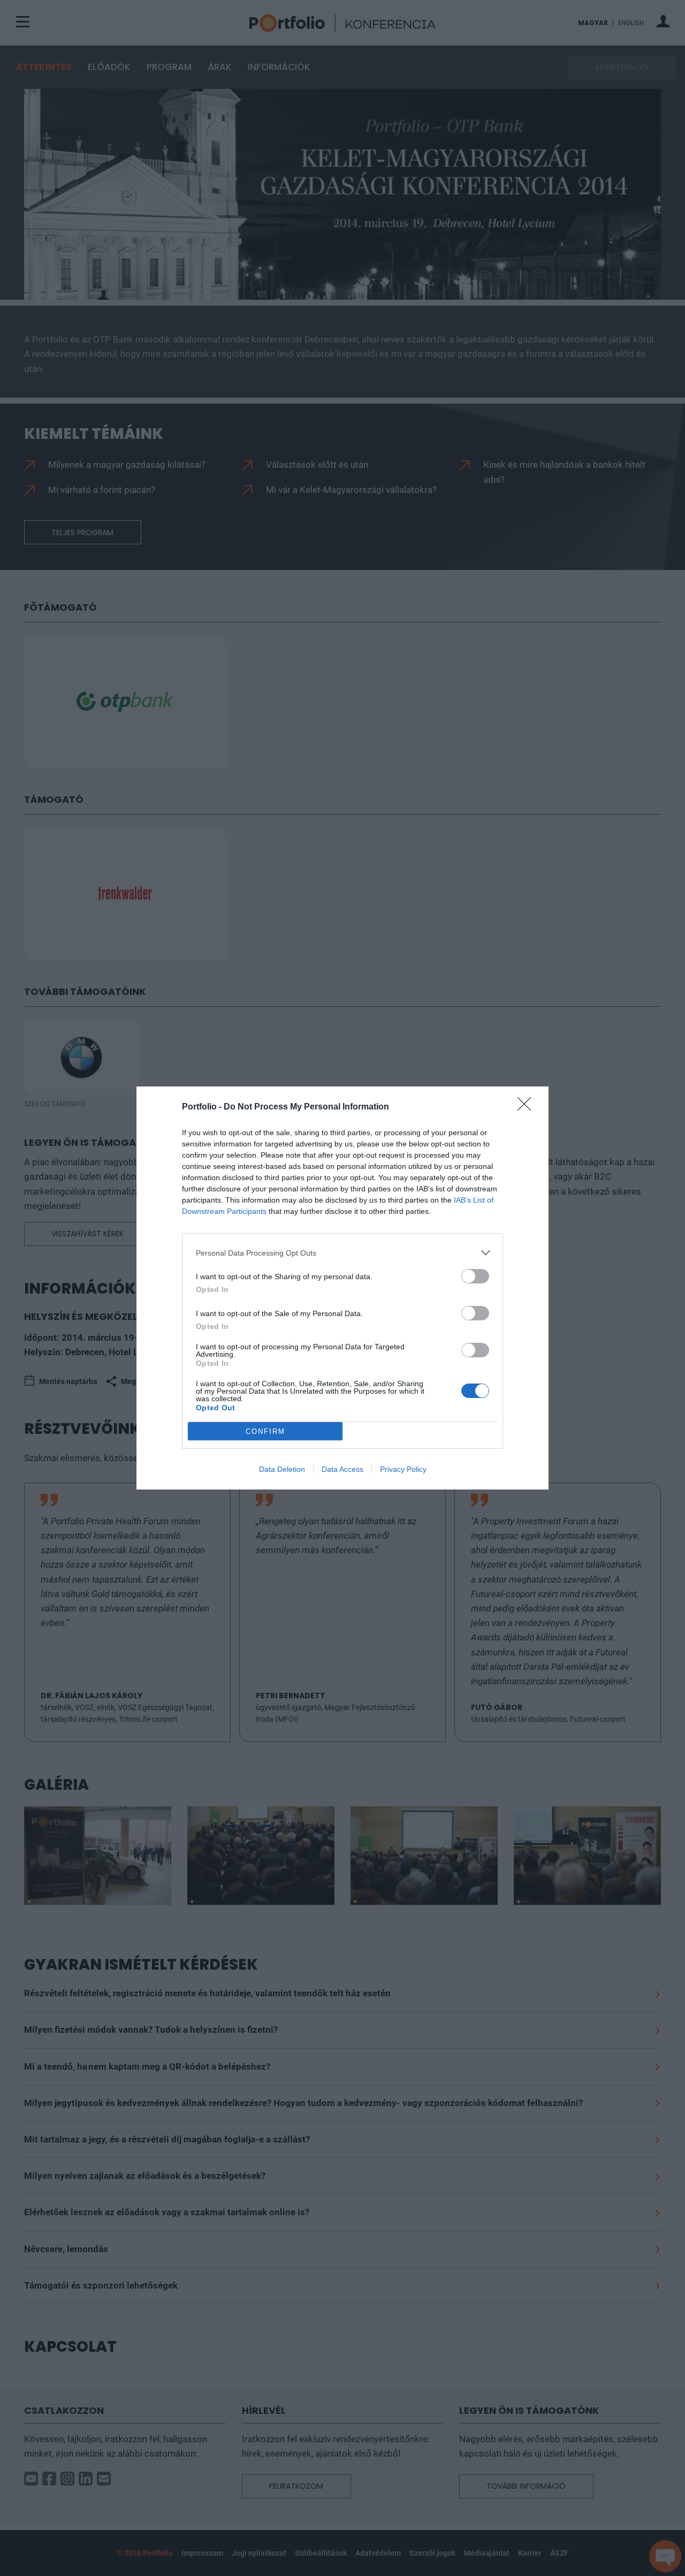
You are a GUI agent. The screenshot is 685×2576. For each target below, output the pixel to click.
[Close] (528, 1107)
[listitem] (342, 1253)
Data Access (342, 1469)
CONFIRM (265, 1431)
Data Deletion (282, 1469)
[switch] (475, 1276)
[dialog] (342, 1288)
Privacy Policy (403, 1469)
